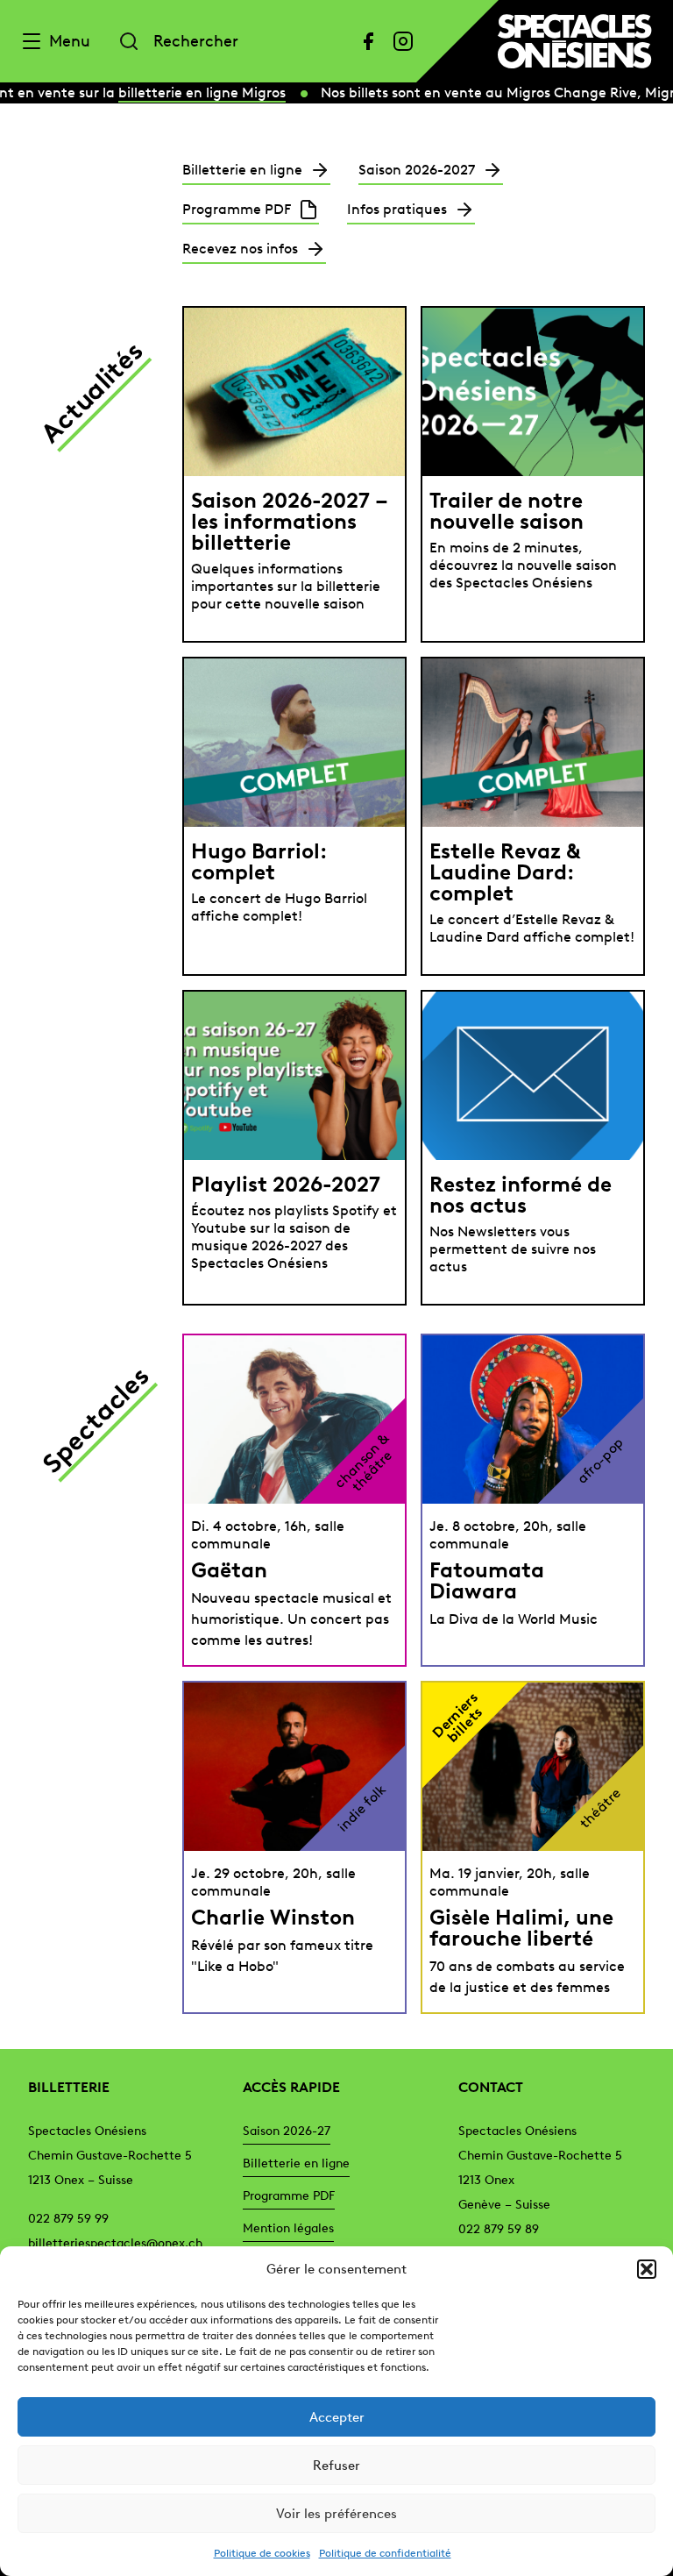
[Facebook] (368, 41)
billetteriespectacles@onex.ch (115, 2243)
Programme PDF (289, 2196)
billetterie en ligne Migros (194, 93)
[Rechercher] (129, 41)
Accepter (337, 2417)
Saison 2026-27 (287, 2131)
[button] (647, 2269)
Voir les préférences (336, 2514)
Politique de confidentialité (385, 2553)
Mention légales (288, 2228)
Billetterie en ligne (296, 2163)
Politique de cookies (262, 2553)
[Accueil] (575, 41)
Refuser (336, 2466)
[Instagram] (403, 41)
